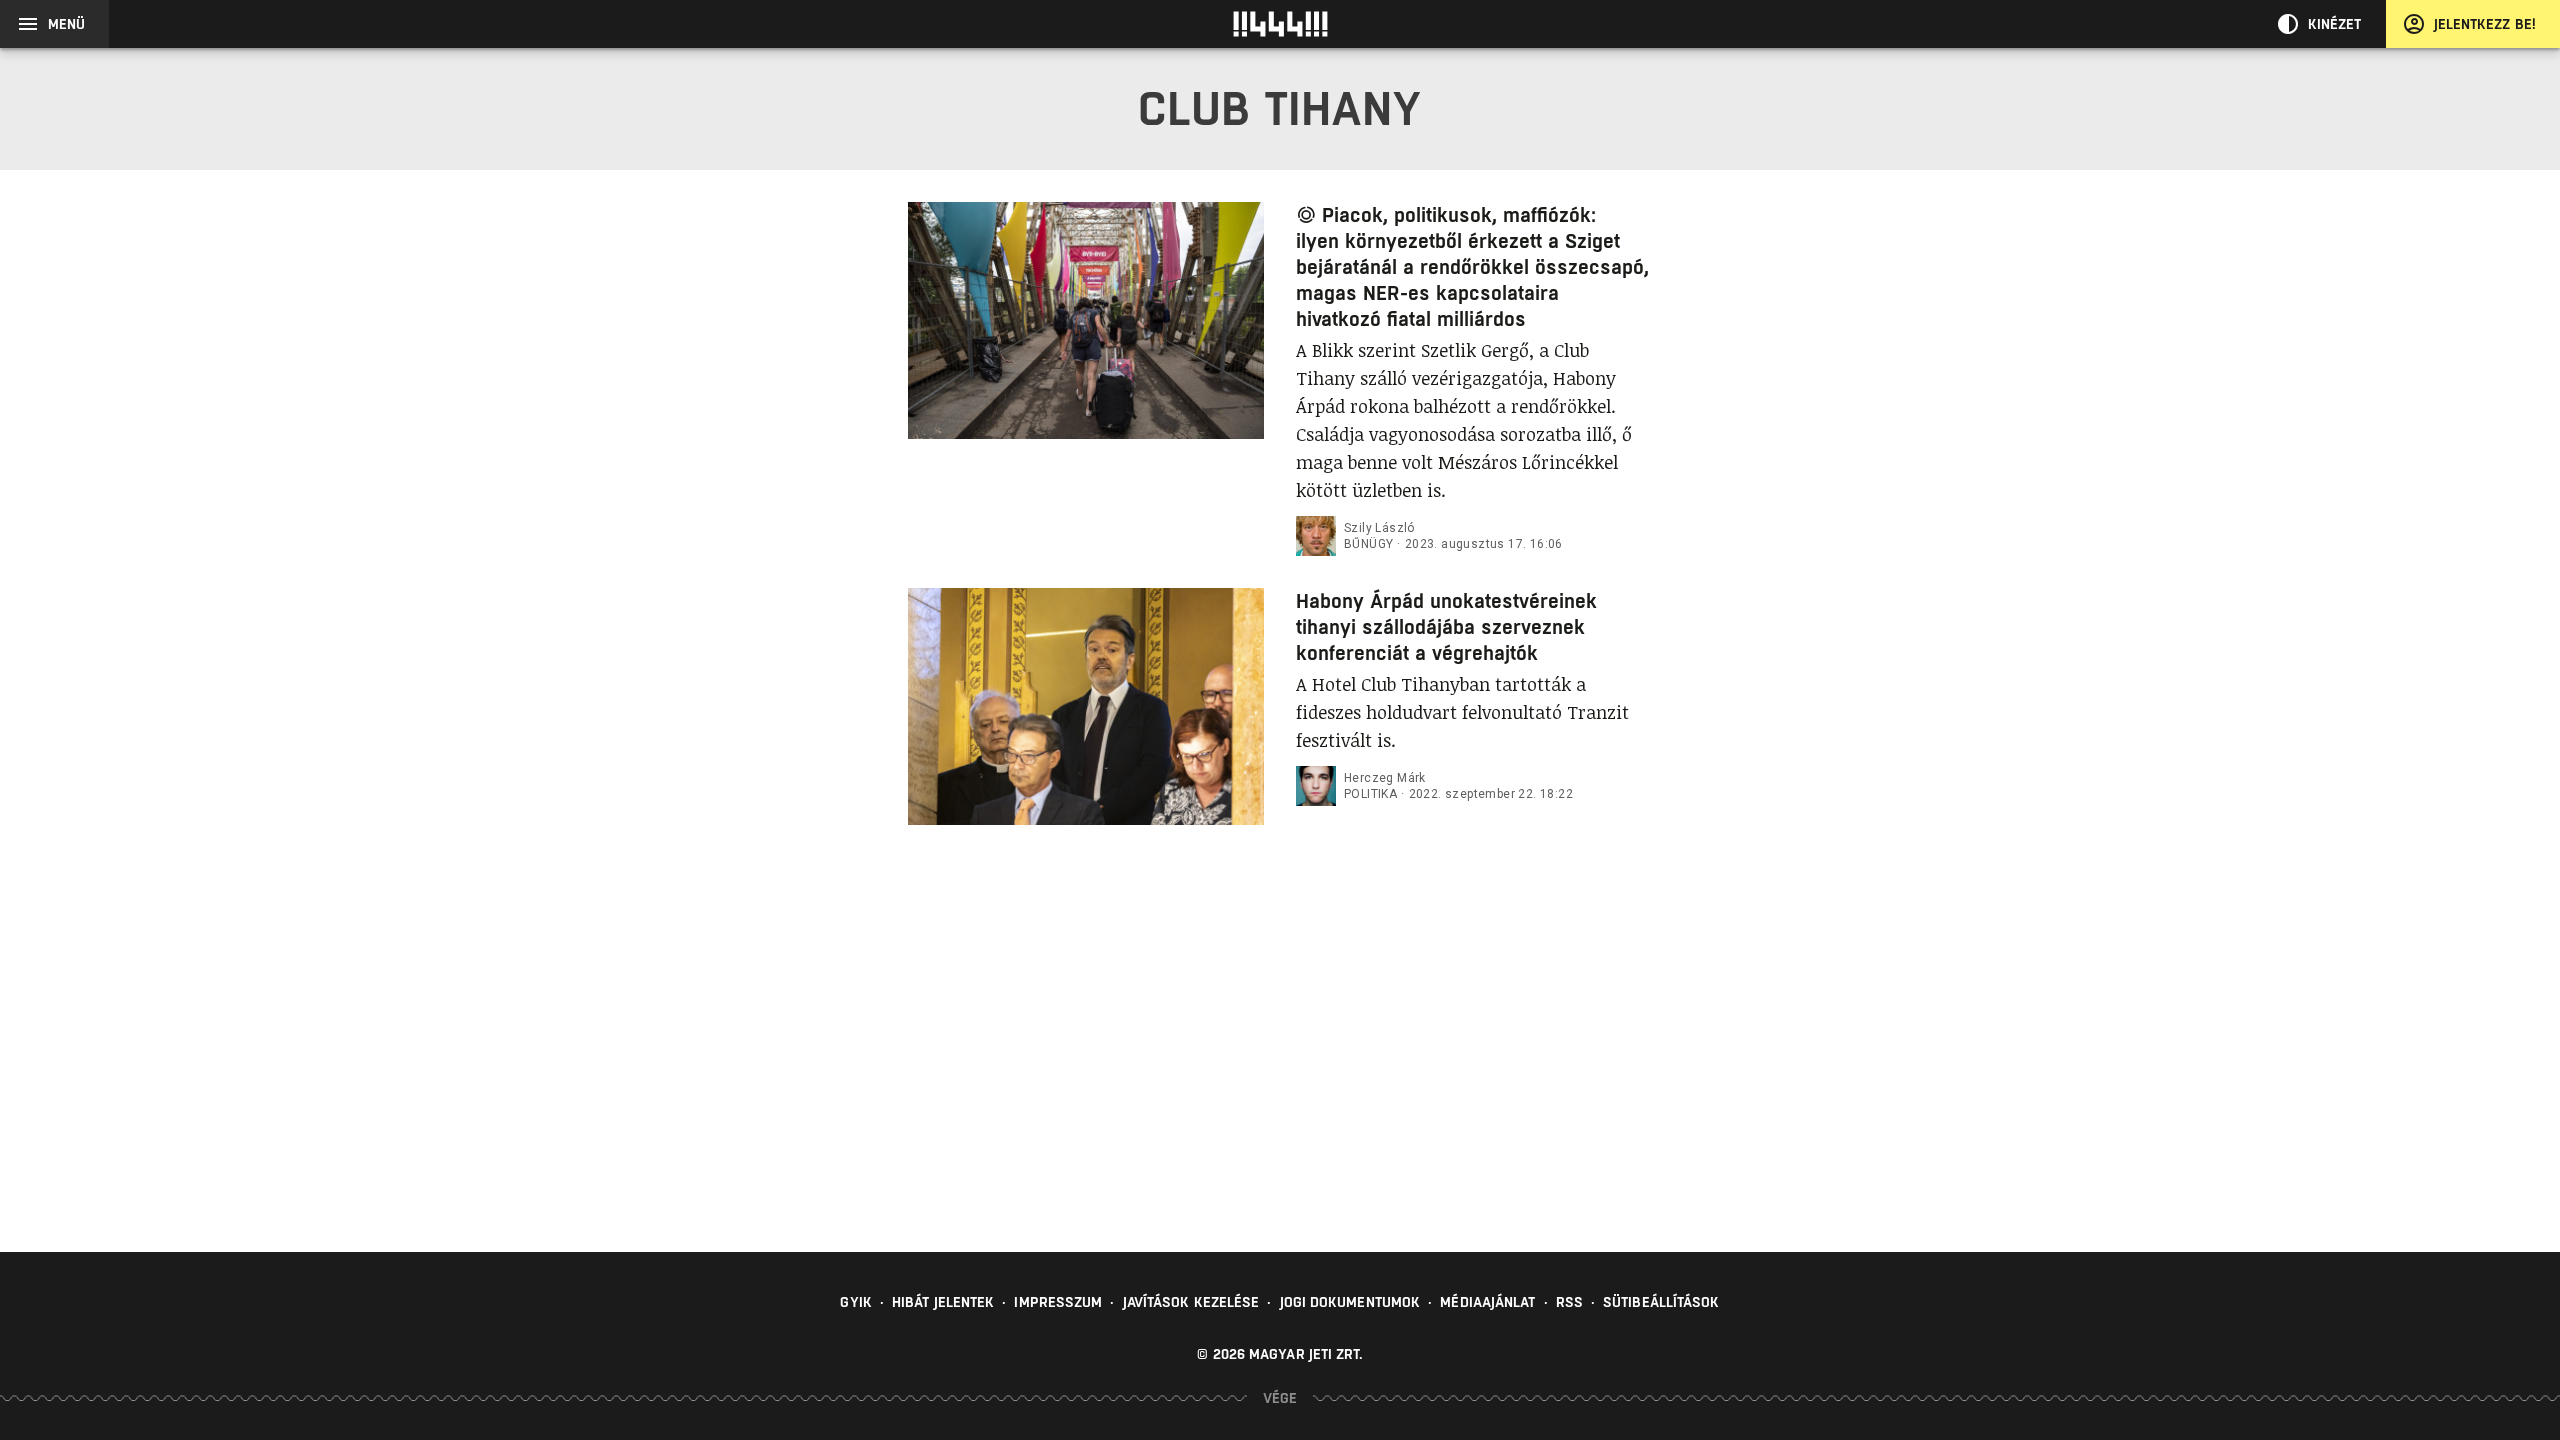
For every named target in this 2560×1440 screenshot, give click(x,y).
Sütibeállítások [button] (1661, 1302)
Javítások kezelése (1191, 1302)
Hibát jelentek (943, 1302)
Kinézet (2335, 24)
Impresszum (1058, 1302)
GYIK (855, 1302)
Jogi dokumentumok (1350, 1302)
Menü (66, 24)
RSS (1569, 1302)
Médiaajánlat (1487, 1302)
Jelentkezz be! (2485, 24)
